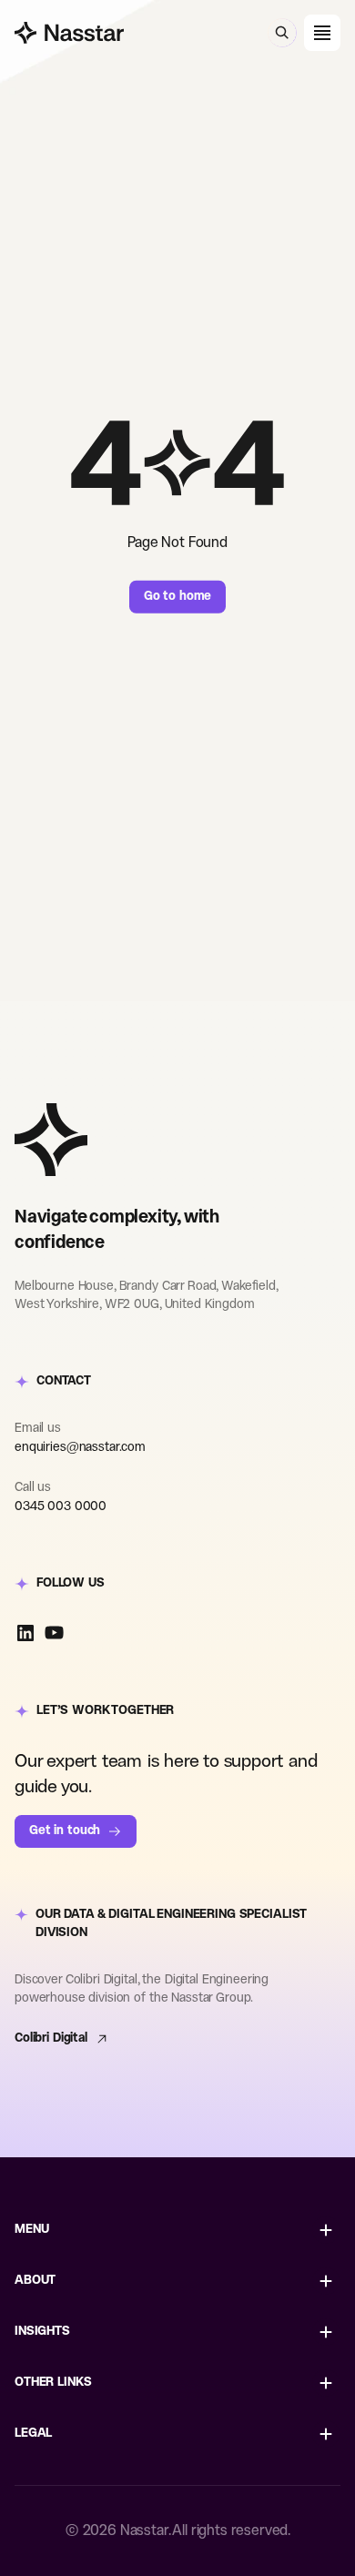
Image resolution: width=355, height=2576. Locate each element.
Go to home (178, 597)
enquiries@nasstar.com (80, 1448)
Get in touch (65, 1831)
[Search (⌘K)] (282, 33)
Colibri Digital (51, 2038)
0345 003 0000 (61, 1507)
